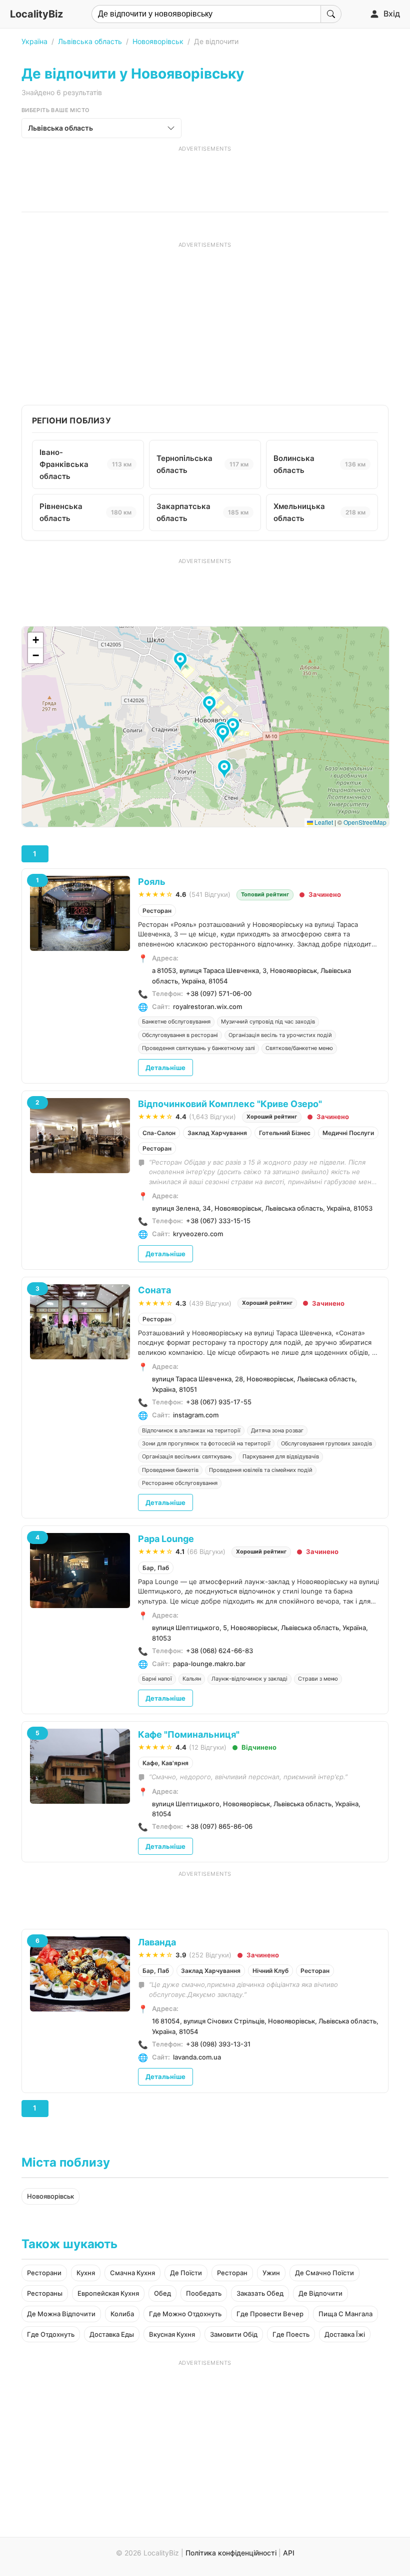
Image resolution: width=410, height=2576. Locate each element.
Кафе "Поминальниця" (189, 1734)
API (289, 2553)
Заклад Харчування (217, 1133)
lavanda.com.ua (197, 2057)
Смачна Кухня (132, 2273)
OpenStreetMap (365, 822)
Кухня (86, 2273)
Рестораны (45, 2293)
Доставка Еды (112, 2334)
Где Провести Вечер (270, 2314)
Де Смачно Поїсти (324, 2273)
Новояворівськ (158, 41)
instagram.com (196, 1415)
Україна (34, 41)
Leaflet (323, 822)
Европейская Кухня (108, 2293)
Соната (154, 1290)
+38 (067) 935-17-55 (219, 1402)
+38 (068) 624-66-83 (219, 1651)
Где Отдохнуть (51, 2334)
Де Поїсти (186, 2273)
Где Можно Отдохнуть (185, 2314)
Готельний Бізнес (285, 1133)
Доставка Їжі (345, 2334)
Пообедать (204, 2293)
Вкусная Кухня (172, 2334)
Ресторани (44, 2273)
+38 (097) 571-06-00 (219, 993)
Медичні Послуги (348, 1133)
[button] (211, 706)
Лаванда (157, 1942)
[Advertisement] (205, 175)
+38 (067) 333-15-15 (218, 1221)
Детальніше (165, 1068)
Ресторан (157, 911)
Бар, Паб (156, 1568)
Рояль (152, 882)
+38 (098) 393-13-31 (218, 2044)
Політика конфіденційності (231, 2553)
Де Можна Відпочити (61, 2314)
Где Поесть (291, 2334)
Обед (162, 2293)
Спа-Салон (159, 1133)
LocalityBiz (36, 14)
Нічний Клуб (270, 1971)
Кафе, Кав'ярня (165, 1763)
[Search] (331, 14)
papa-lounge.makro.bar (209, 1664)
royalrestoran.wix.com (207, 1006)
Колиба (122, 2314)
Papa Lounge (166, 1539)
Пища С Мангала (345, 2314)
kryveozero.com (198, 1234)
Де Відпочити (320, 2293)
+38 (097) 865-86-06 (219, 1826)
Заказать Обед (260, 2293)
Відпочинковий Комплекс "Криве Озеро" (230, 1104)
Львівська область (90, 41)
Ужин (271, 2273)
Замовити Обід (234, 2334)
